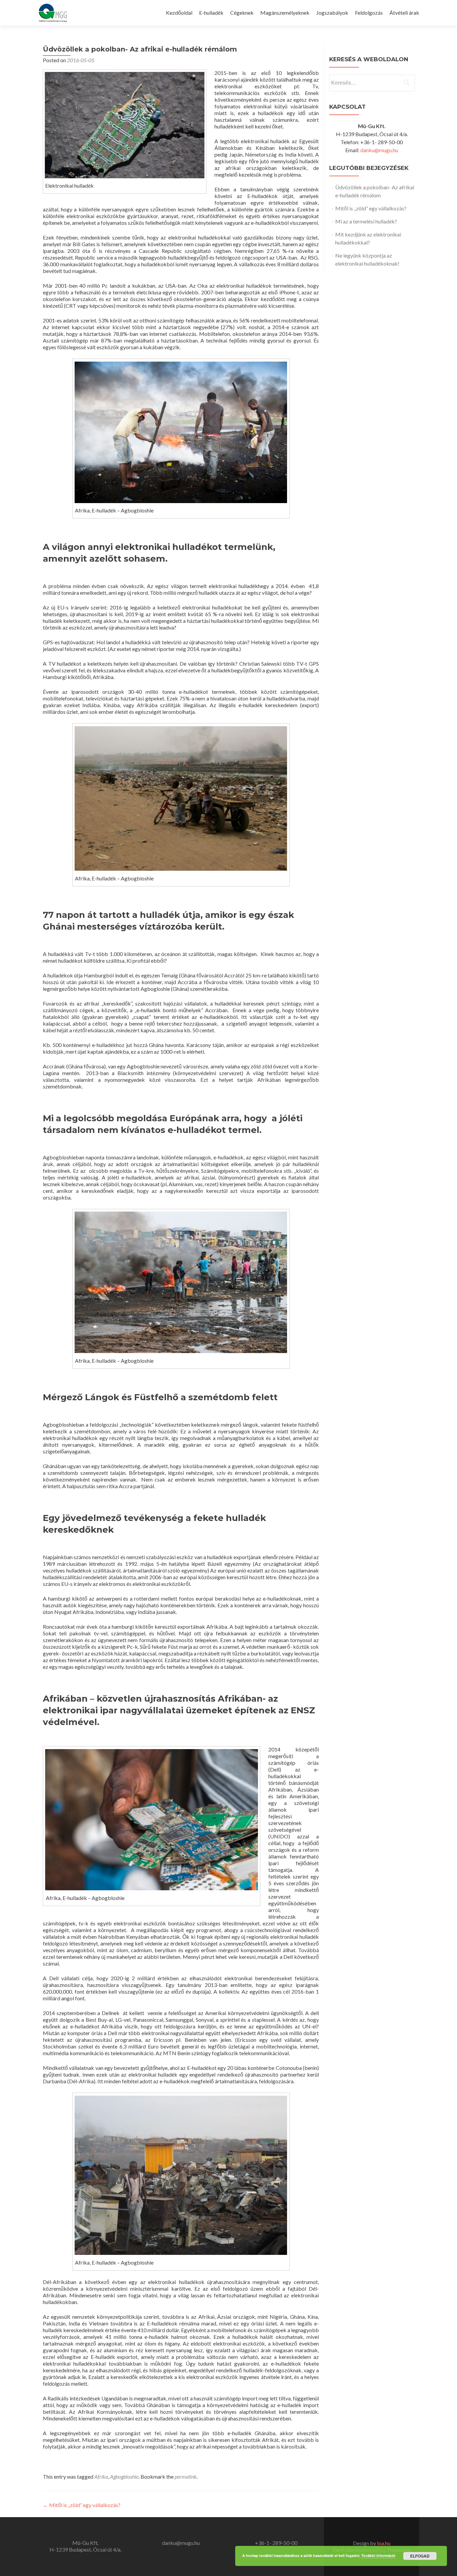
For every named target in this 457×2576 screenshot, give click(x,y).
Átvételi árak (404, 13)
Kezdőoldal (179, 13)
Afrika (101, 2476)
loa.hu (384, 2543)
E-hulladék (211, 13)
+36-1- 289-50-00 (276, 2543)
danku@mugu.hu (379, 150)
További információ (378, 2555)
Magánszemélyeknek (285, 13)
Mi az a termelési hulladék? (366, 221)
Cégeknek (242, 13)
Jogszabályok (332, 13)
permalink (186, 2476)
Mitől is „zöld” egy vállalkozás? (82, 2505)
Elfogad (420, 2556)
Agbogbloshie (124, 2476)
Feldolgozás (369, 13)
